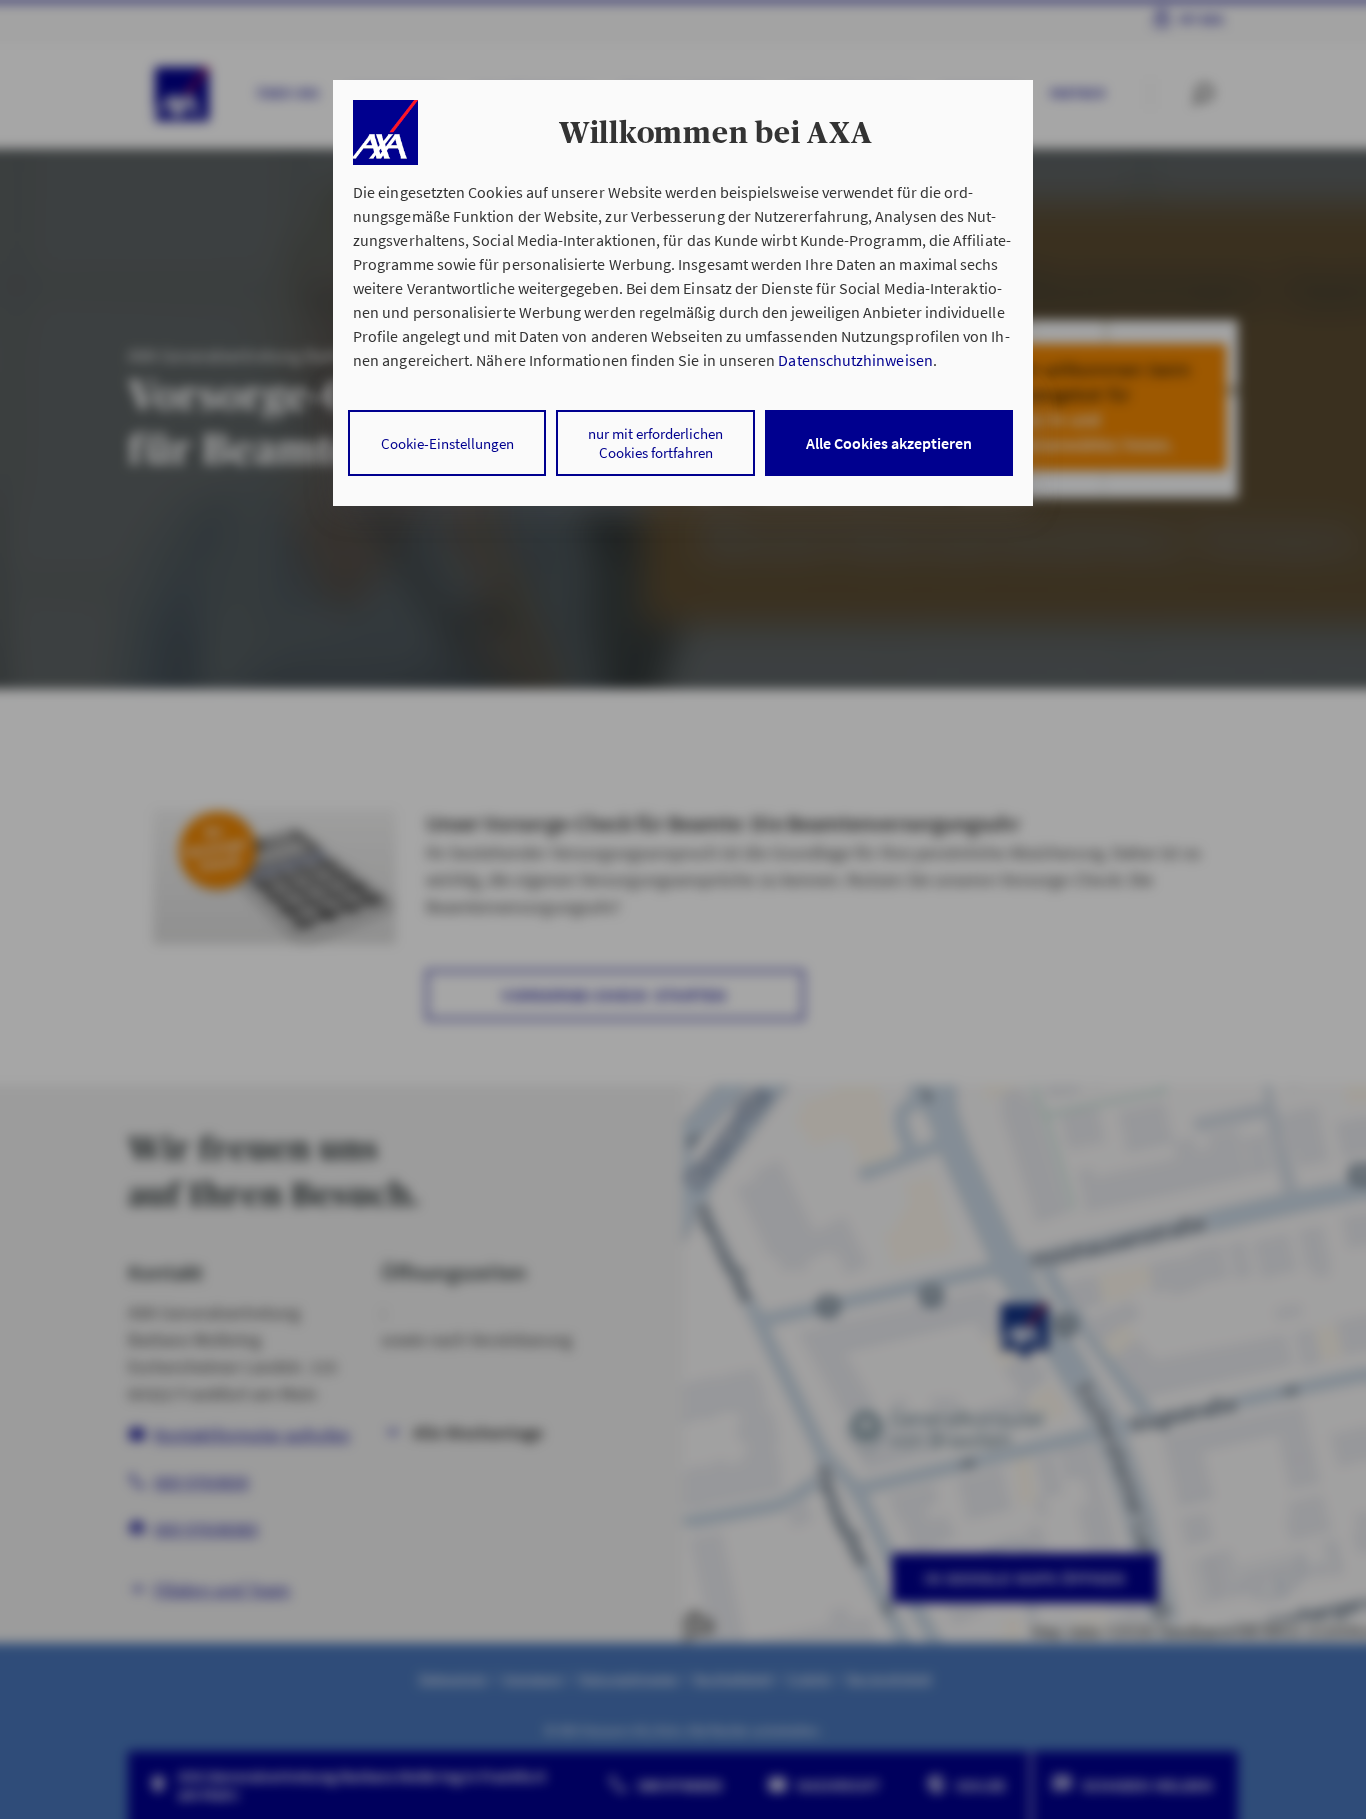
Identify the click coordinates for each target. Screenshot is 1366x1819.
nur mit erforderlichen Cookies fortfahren (655, 443)
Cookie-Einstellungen (447, 443)
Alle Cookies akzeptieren (889, 443)
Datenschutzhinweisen (855, 360)
